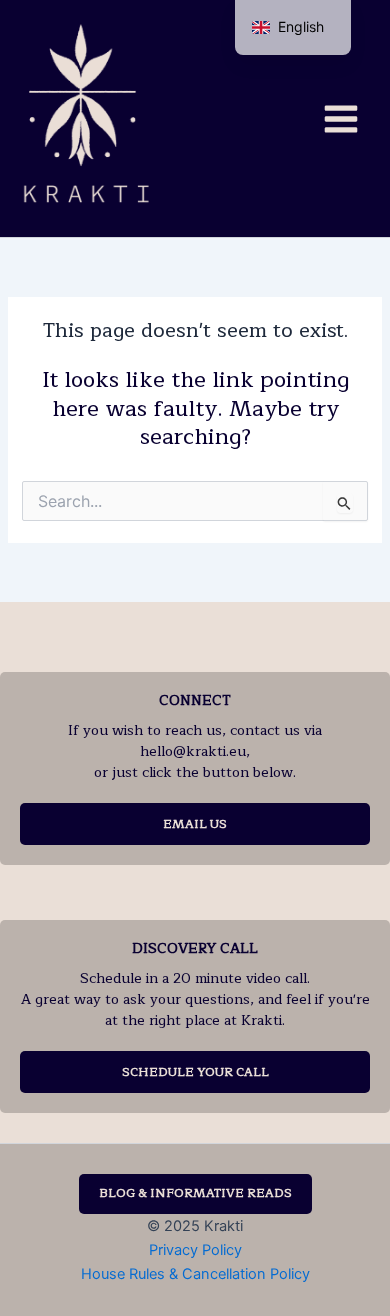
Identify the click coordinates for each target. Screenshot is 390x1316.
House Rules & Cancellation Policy (195, 1274)
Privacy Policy (195, 1250)
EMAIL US (195, 824)
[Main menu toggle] (341, 118)
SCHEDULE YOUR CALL (195, 1072)
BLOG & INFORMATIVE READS (195, 1193)
